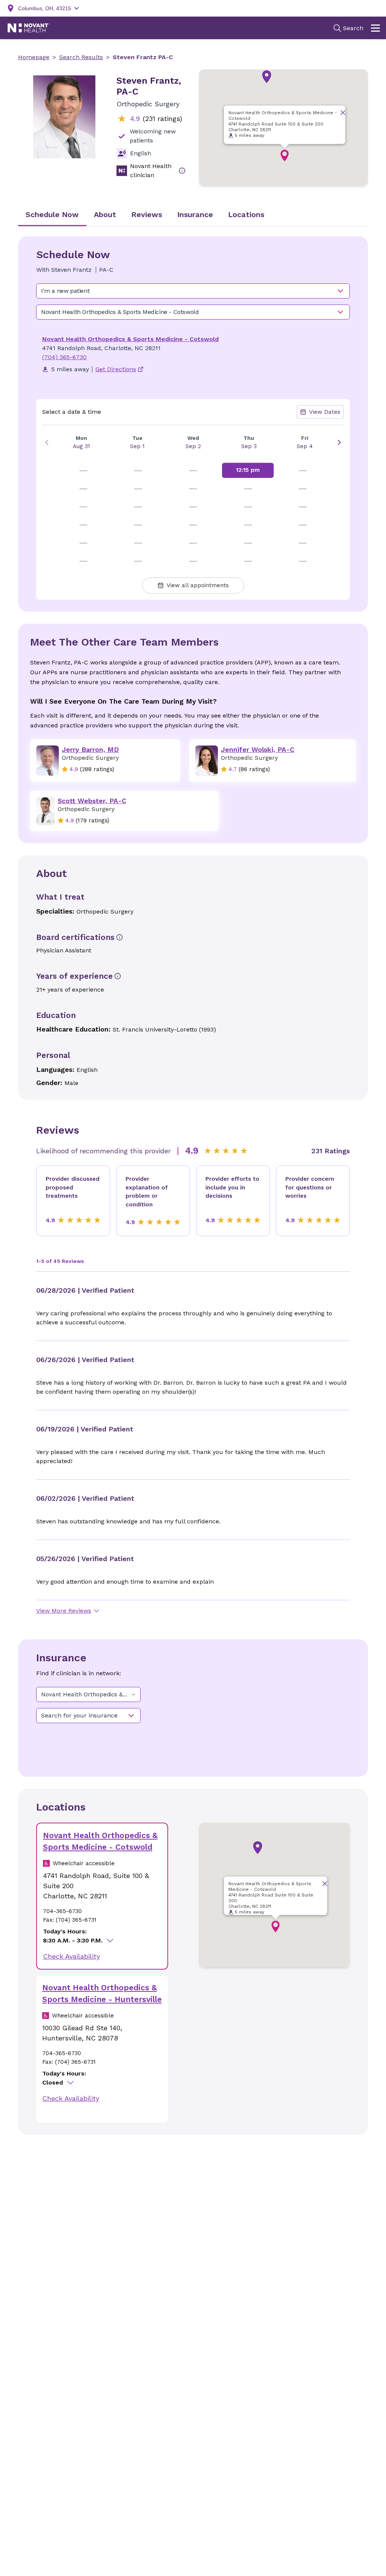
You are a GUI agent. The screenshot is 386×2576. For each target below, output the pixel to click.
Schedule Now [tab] (52, 214)
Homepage (34, 57)
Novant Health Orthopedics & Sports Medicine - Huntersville (102, 1994)
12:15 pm (248, 470)
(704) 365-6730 (64, 357)
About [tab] (105, 214)
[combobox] (193, 291)
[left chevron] (47, 442)
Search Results (81, 57)
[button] (267, 77)
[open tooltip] (182, 171)
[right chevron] (339, 442)
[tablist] (193, 215)
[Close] (343, 112)
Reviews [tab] (147, 214)
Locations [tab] (246, 214)
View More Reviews (64, 1611)
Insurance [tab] (195, 214)
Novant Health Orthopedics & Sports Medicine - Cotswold (130, 339)
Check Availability (71, 1956)
